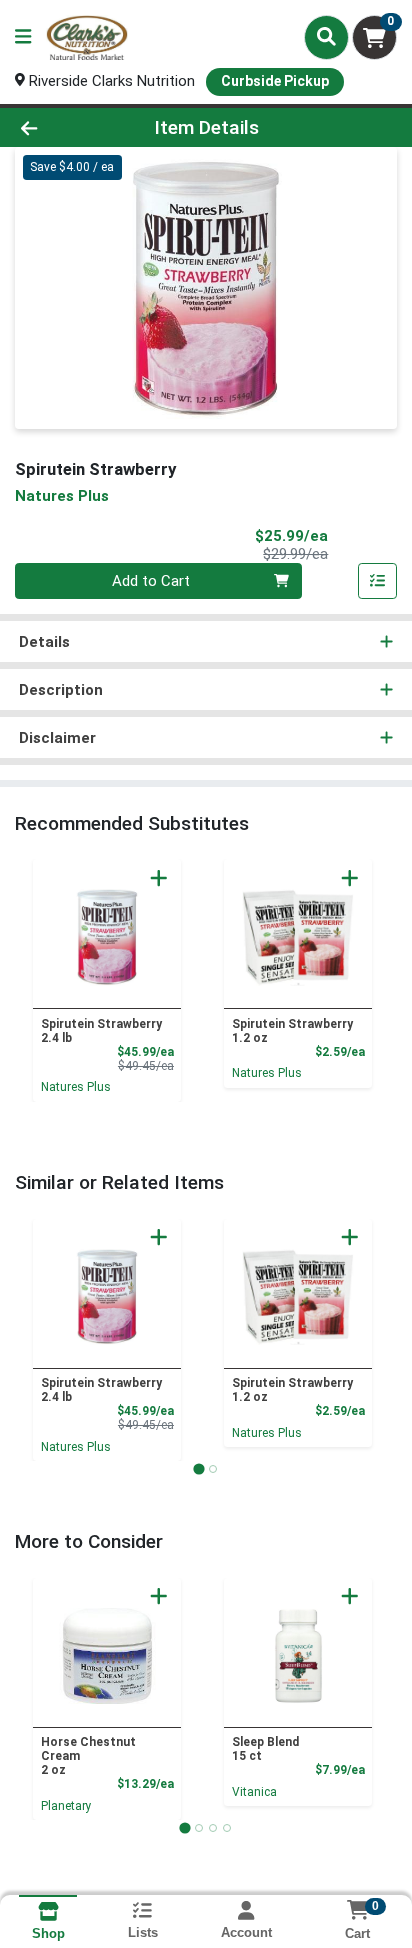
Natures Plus (76, 1087)
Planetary (66, 1806)
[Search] (326, 37)
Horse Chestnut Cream (88, 1756)
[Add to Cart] (159, 878)
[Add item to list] (378, 581)
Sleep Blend (265, 1749)
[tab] (198, 1468)
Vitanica (254, 1792)
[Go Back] (63, 127)
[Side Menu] (23, 37)
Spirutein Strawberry (101, 1031)
